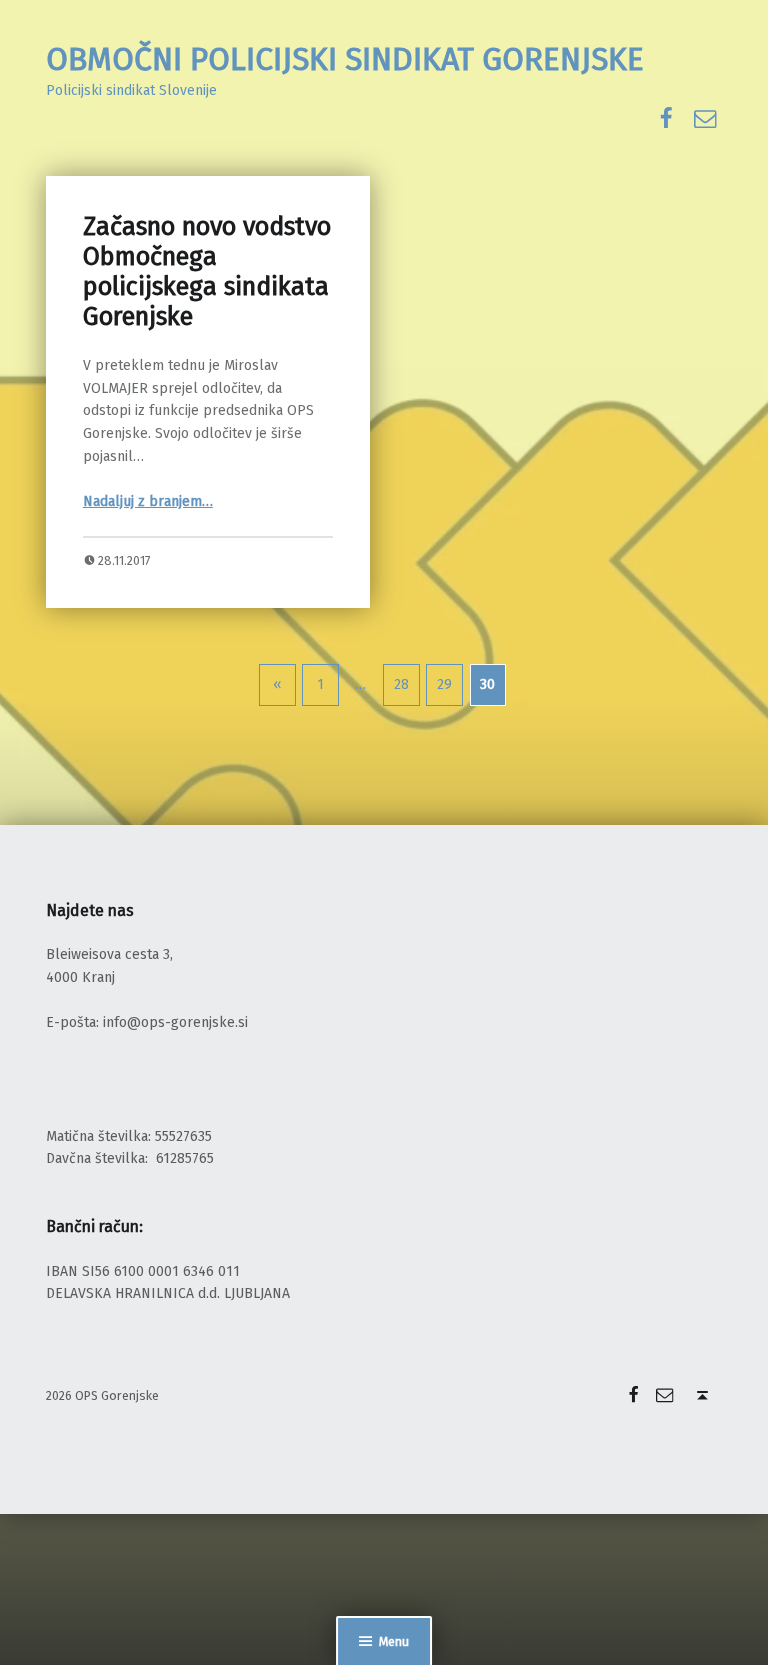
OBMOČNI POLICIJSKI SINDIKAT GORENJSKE (345, 59)
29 (444, 684)
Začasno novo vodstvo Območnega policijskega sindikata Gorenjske (207, 271)
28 (401, 684)
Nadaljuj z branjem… (148, 501)
